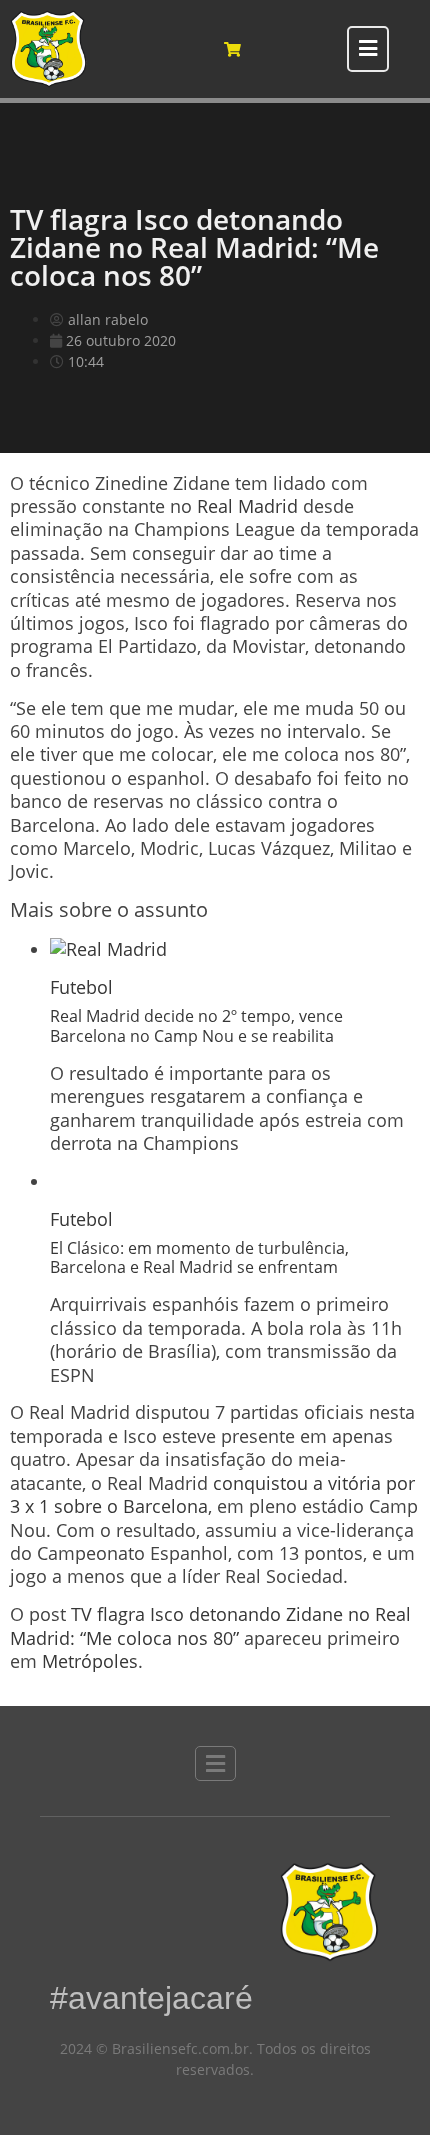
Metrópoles (90, 1661)
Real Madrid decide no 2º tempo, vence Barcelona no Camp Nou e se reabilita (196, 1025)
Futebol (81, 987)
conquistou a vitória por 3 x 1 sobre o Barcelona (212, 1494)
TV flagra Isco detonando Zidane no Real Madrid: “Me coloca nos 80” (210, 1625)
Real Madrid (247, 506)
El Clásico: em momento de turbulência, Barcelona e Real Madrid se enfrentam (199, 1257)
